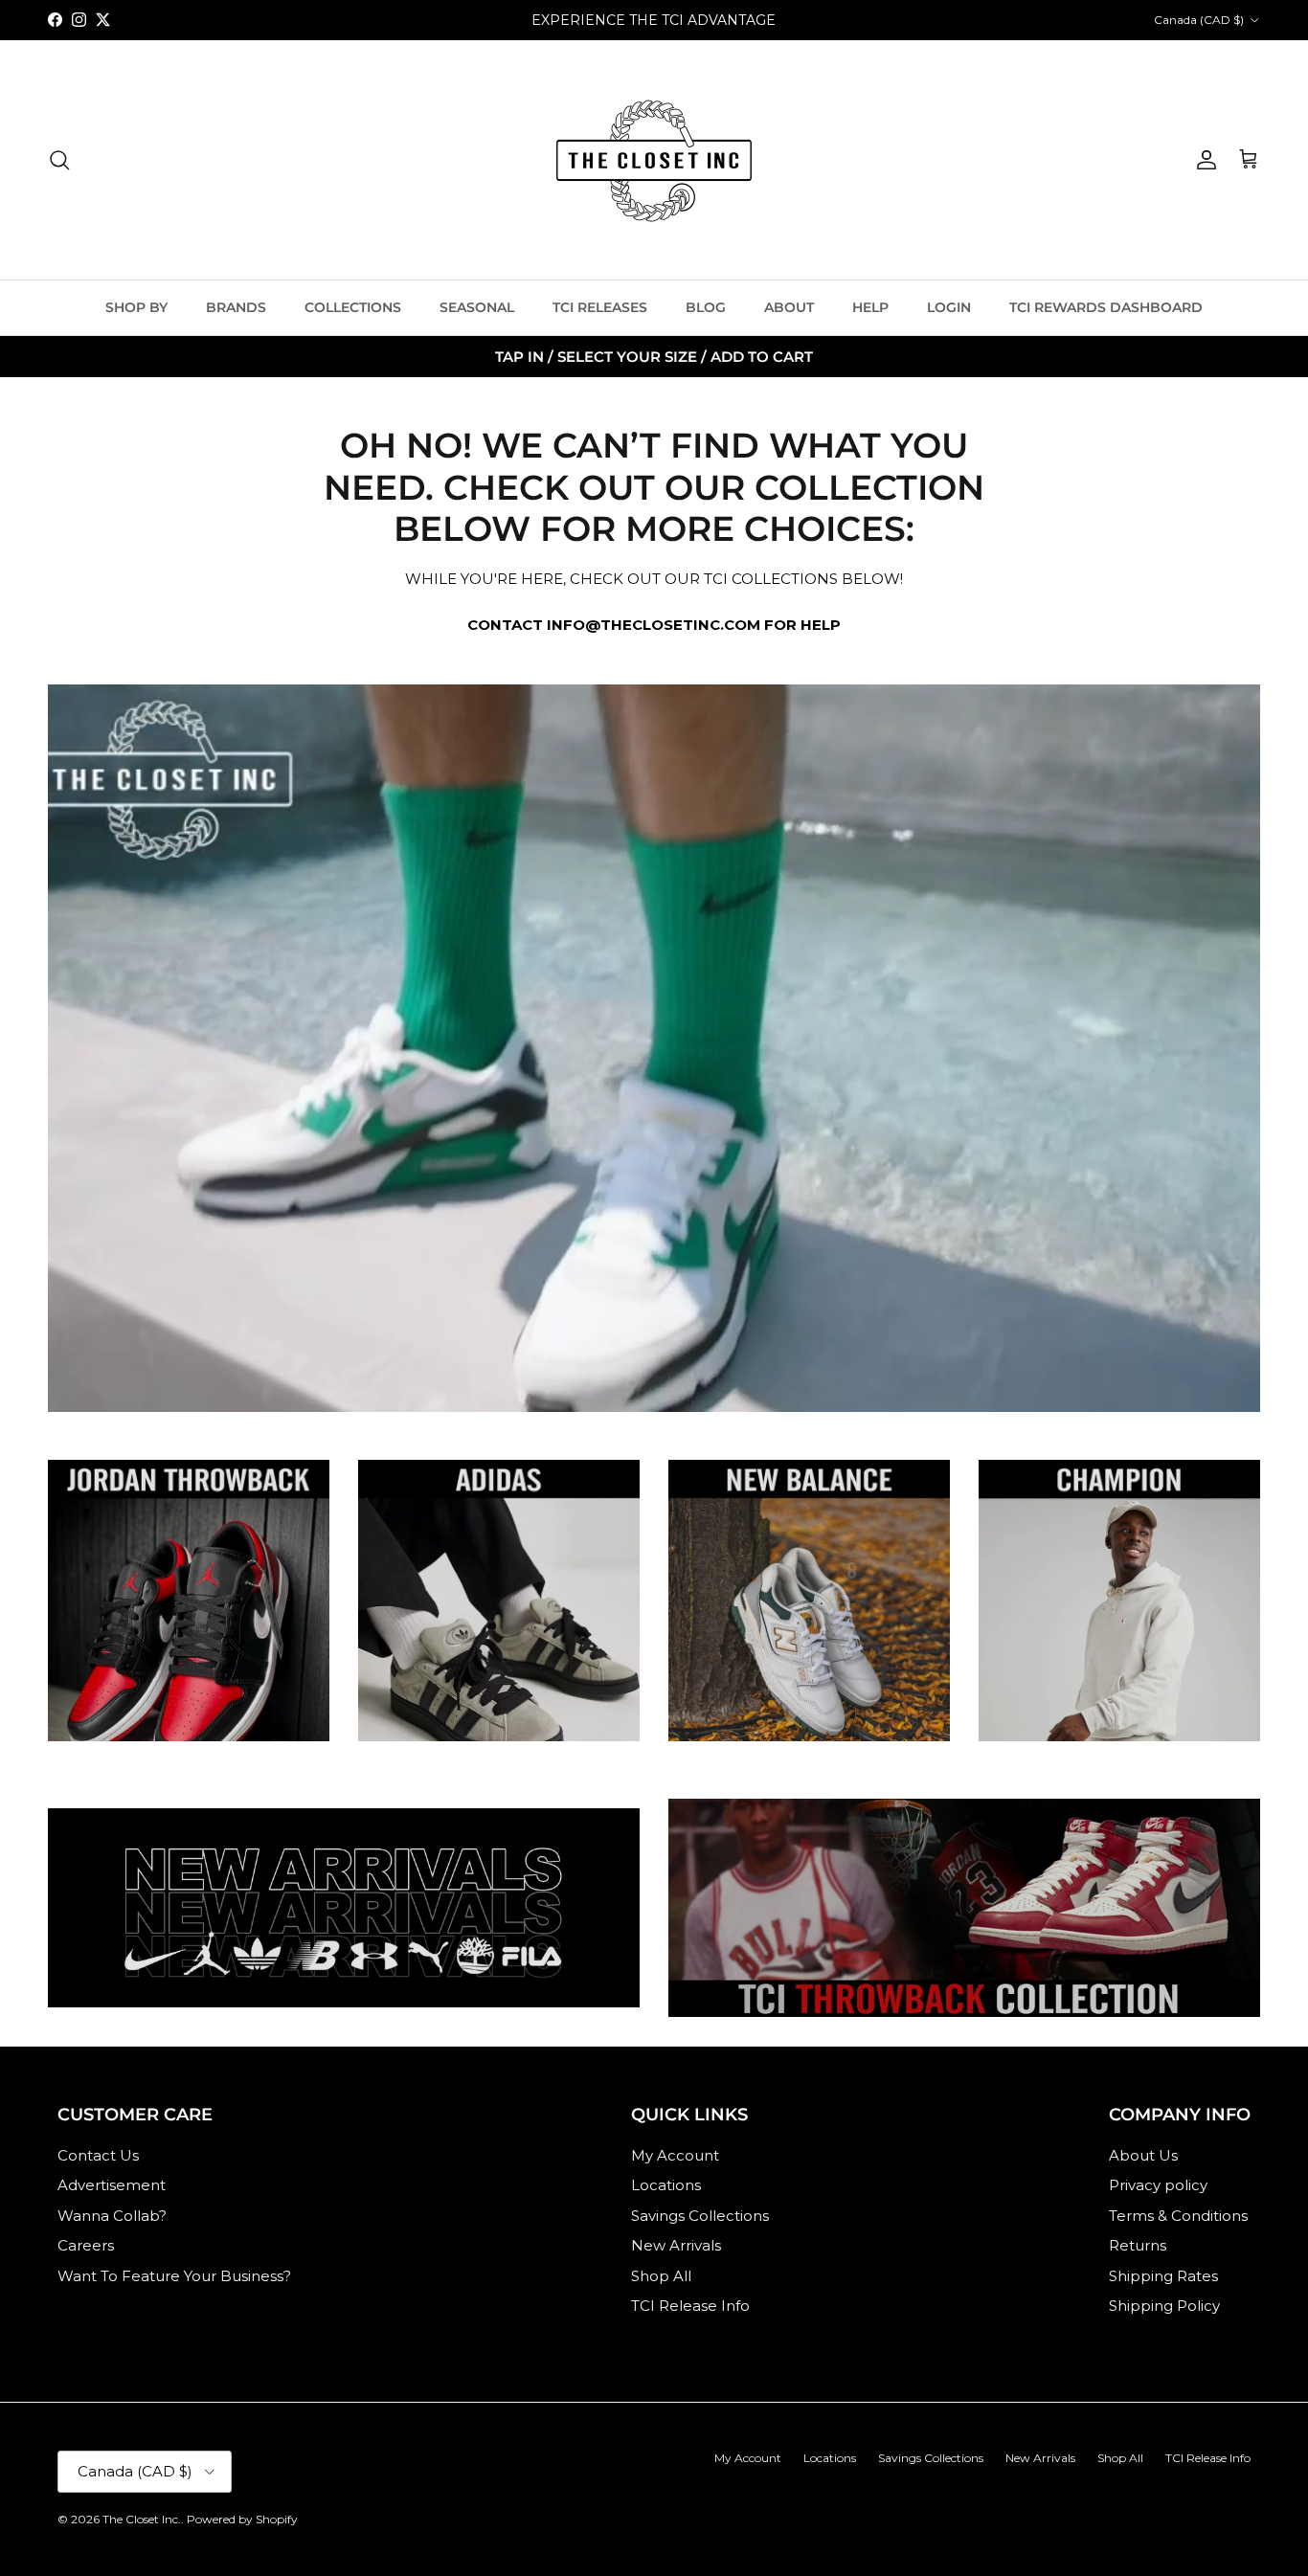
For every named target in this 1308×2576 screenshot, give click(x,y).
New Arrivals (676, 2245)
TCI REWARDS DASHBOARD (1106, 307)
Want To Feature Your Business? (174, 2276)
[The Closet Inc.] (654, 160)
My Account (675, 2155)
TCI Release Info (690, 2306)
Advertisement (112, 2185)
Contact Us (98, 2155)
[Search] (59, 160)
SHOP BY (136, 307)
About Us (1143, 2155)
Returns (1138, 2245)
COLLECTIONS (353, 307)
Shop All (661, 2276)
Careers (86, 2245)
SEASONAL (477, 307)
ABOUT (789, 307)
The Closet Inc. (142, 2519)
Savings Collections (700, 2216)
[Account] (1203, 160)
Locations (666, 2185)
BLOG (706, 307)
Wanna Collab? (112, 2216)
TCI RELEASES (600, 307)
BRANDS (236, 307)
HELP (870, 307)
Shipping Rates (1163, 2276)
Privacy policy (1158, 2185)
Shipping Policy (1164, 2306)
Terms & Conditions (1178, 2216)
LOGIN (949, 307)
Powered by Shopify (242, 2519)
